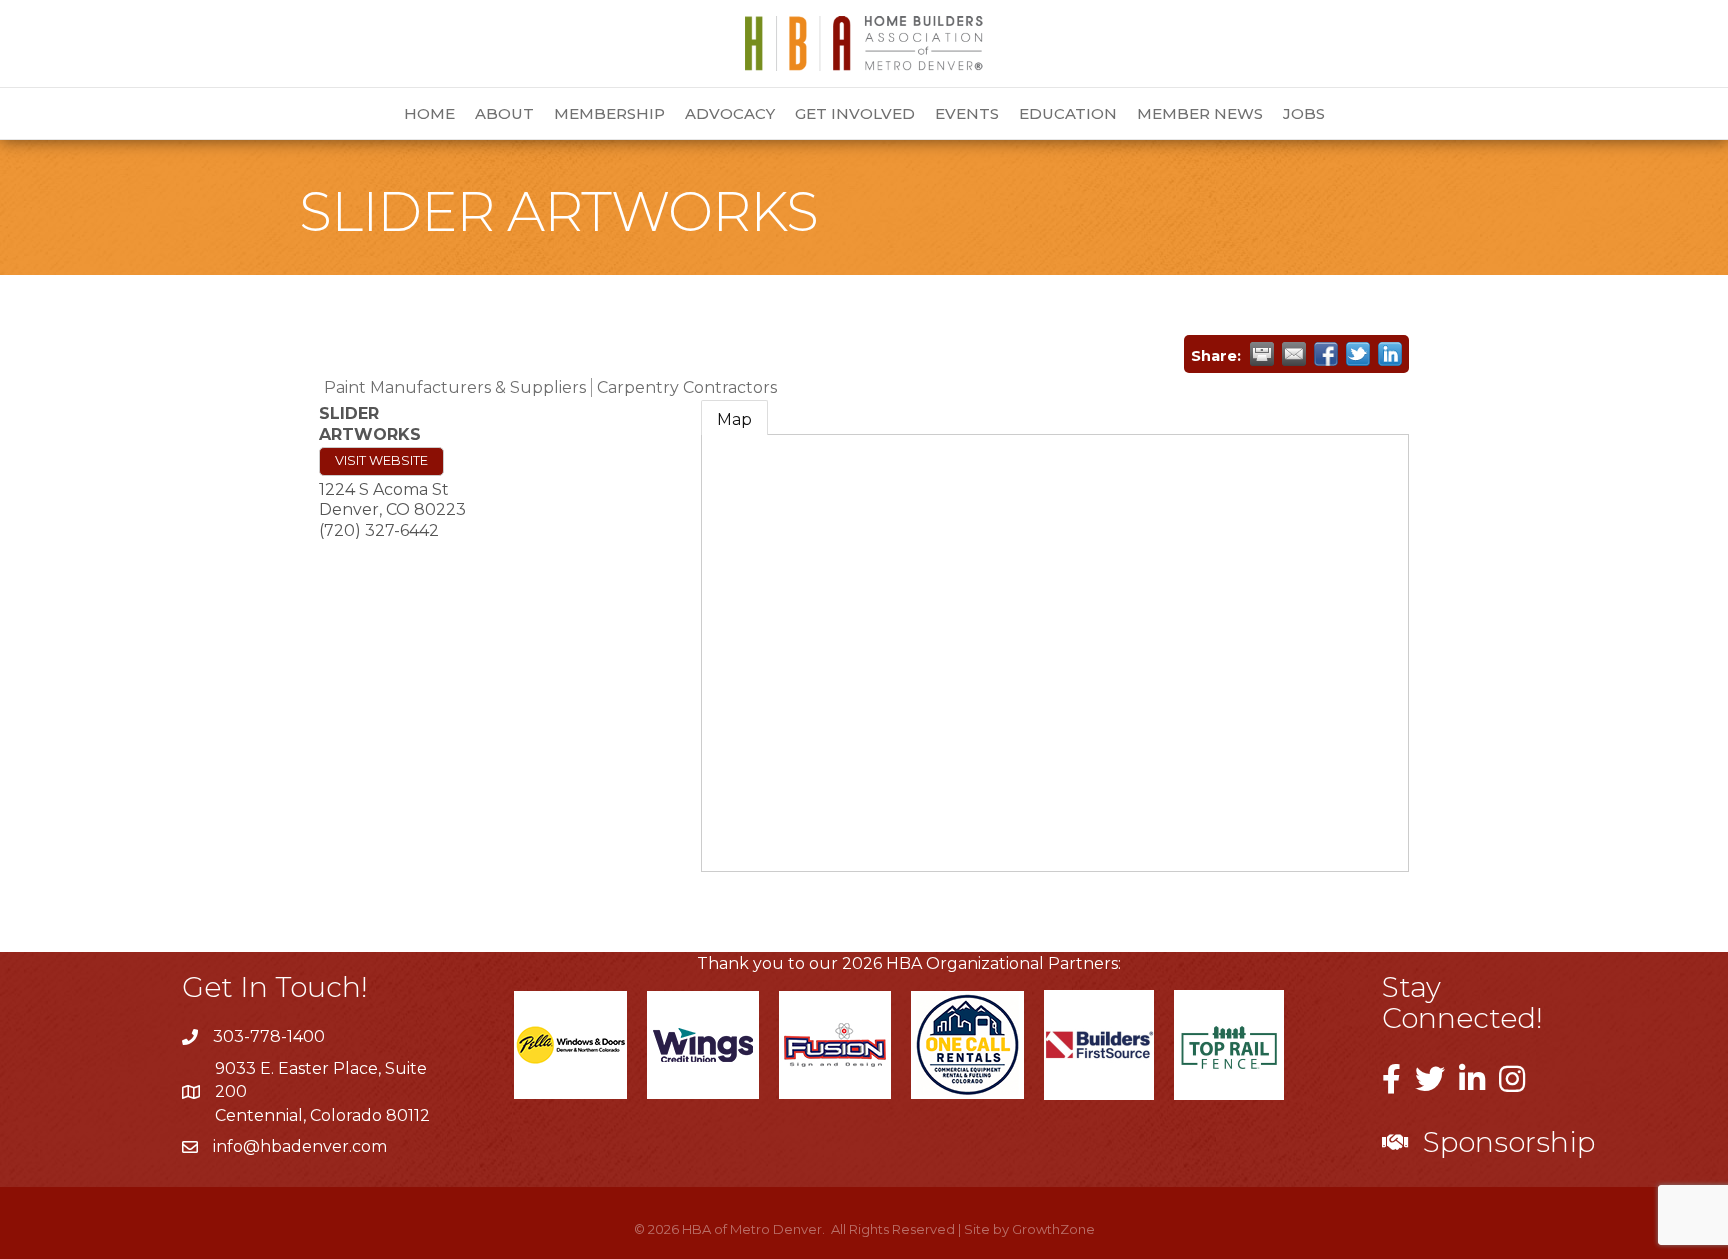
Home (429, 113)
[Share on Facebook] (1326, 354)
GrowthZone (1053, 1229)
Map (734, 419)
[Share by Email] (1294, 354)
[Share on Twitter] (1358, 354)
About (504, 113)
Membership (609, 113)
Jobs (1304, 113)
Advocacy (730, 113)
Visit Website (381, 460)
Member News (1200, 113)
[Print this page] (1262, 354)
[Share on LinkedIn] (1390, 354)
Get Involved (855, 113)
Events (967, 113)
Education (1068, 113)
